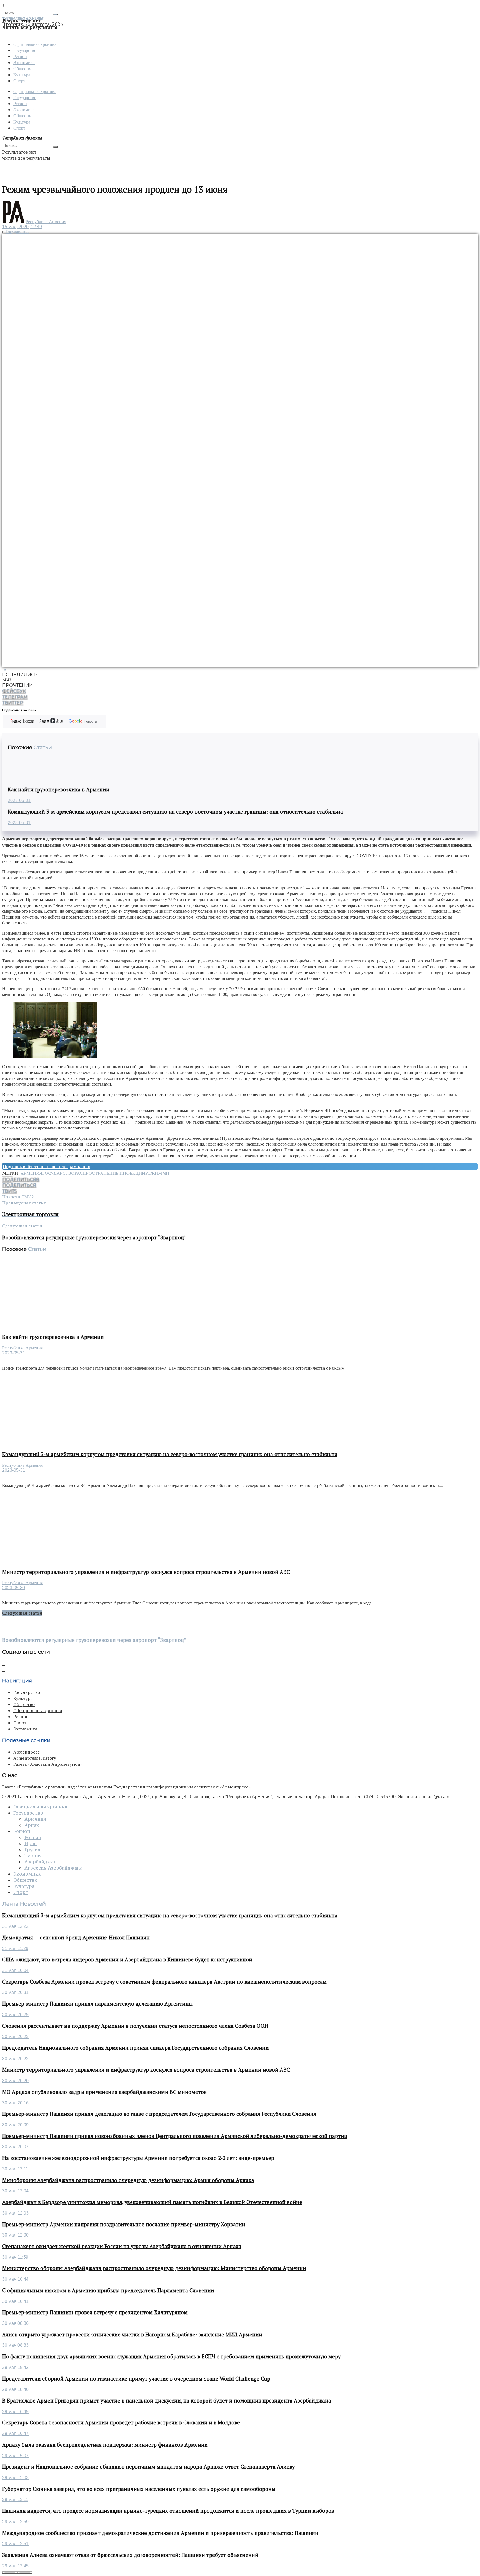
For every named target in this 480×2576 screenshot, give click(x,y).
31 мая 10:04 (15, 1970)
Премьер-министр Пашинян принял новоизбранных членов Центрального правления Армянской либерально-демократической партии (175, 2136)
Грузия (32, 1850)
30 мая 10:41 (15, 2301)
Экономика (24, 62)
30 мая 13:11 (15, 2169)
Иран (31, 1843)
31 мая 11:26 (15, 1949)
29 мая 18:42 (15, 2367)
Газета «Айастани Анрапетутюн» (48, 1764)
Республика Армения (46, 222)
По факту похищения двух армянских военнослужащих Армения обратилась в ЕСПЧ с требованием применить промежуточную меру (171, 2356)
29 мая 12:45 (15, 2566)
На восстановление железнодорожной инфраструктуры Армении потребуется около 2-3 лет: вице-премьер (138, 2158)
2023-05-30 (14, 1588)
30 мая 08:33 (15, 2345)
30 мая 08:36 (15, 2323)
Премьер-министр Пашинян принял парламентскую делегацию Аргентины (97, 2004)
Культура (22, 75)
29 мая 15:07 (15, 2456)
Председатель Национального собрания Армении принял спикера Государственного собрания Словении (136, 2048)
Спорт (19, 81)
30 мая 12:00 (15, 2235)
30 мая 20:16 (15, 2103)
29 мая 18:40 (15, 2389)
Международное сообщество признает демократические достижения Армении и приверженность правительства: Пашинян (160, 2533)
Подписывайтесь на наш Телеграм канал (46, 1166)
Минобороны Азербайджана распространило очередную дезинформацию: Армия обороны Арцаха (128, 2180)
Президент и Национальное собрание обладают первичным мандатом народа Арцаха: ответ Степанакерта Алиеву (148, 2467)
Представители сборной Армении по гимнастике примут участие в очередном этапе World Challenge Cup (136, 2379)
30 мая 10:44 (15, 2279)
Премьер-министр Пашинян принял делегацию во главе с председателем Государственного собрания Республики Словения (159, 2114)
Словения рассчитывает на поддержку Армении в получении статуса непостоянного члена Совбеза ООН (135, 2026)
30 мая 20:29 (15, 2015)
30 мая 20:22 (15, 2059)
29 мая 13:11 (15, 2500)
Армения (31, 1173)
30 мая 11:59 (15, 2257)
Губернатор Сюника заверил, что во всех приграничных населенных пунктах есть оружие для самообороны (139, 2489)
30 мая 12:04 (15, 2191)
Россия (33, 1837)
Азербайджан (41, 1862)
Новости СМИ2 (18, 1197)
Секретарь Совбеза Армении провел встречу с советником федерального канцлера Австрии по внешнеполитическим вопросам (164, 1982)
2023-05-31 (19, 800)
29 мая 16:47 (15, 2433)
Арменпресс (27, 1752)
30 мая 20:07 (15, 2147)
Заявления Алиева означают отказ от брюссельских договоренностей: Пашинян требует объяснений (130, 2555)
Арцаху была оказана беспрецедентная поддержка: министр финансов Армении (105, 2445)
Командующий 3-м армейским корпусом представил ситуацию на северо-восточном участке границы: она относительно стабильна (175, 812)
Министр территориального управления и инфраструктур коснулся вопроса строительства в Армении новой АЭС (146, 1572)
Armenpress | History (35, 1758)
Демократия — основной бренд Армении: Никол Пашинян (76, 1938)
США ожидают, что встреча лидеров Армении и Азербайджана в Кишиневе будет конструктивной (127, 1959)
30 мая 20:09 (15, 2125)
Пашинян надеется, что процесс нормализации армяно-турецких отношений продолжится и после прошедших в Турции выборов (168, 2511)
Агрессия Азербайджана (53, 1868)
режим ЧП (157, 1173)
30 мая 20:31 (15, 1992)
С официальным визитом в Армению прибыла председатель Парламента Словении (108, 2290)
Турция (33, 1856)
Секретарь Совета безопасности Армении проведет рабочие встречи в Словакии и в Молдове (121, 2422)
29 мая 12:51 (15, 2544)
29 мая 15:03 (15, 2478)
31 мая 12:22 (15, 1926)
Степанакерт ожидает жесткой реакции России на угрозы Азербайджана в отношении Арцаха (122, 2246)
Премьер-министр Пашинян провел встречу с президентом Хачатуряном (95, 2312)
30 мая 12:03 (15, 2213)
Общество (23, 68)
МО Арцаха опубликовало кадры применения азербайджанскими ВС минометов (104, 2092)
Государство (25, 50)
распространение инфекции (110, 1173)
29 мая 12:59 (15, 2522)
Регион (20, 56)
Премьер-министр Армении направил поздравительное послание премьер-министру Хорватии (124, 2224)
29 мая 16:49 (15, 2412)
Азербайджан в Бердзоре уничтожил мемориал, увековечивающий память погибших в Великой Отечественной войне (152, 2202)
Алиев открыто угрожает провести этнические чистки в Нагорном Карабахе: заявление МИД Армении (132, 2334)
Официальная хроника (35, 44)
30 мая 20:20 (15, 2081)
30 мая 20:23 (15, 2037)
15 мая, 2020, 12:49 (22, 227)
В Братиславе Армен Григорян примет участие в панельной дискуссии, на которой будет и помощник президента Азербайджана (167, 2401)
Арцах (32, 1825)
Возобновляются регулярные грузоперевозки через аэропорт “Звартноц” (94, 1640)
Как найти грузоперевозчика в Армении (59, 789)
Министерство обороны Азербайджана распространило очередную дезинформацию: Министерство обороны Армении (154, 2268)
